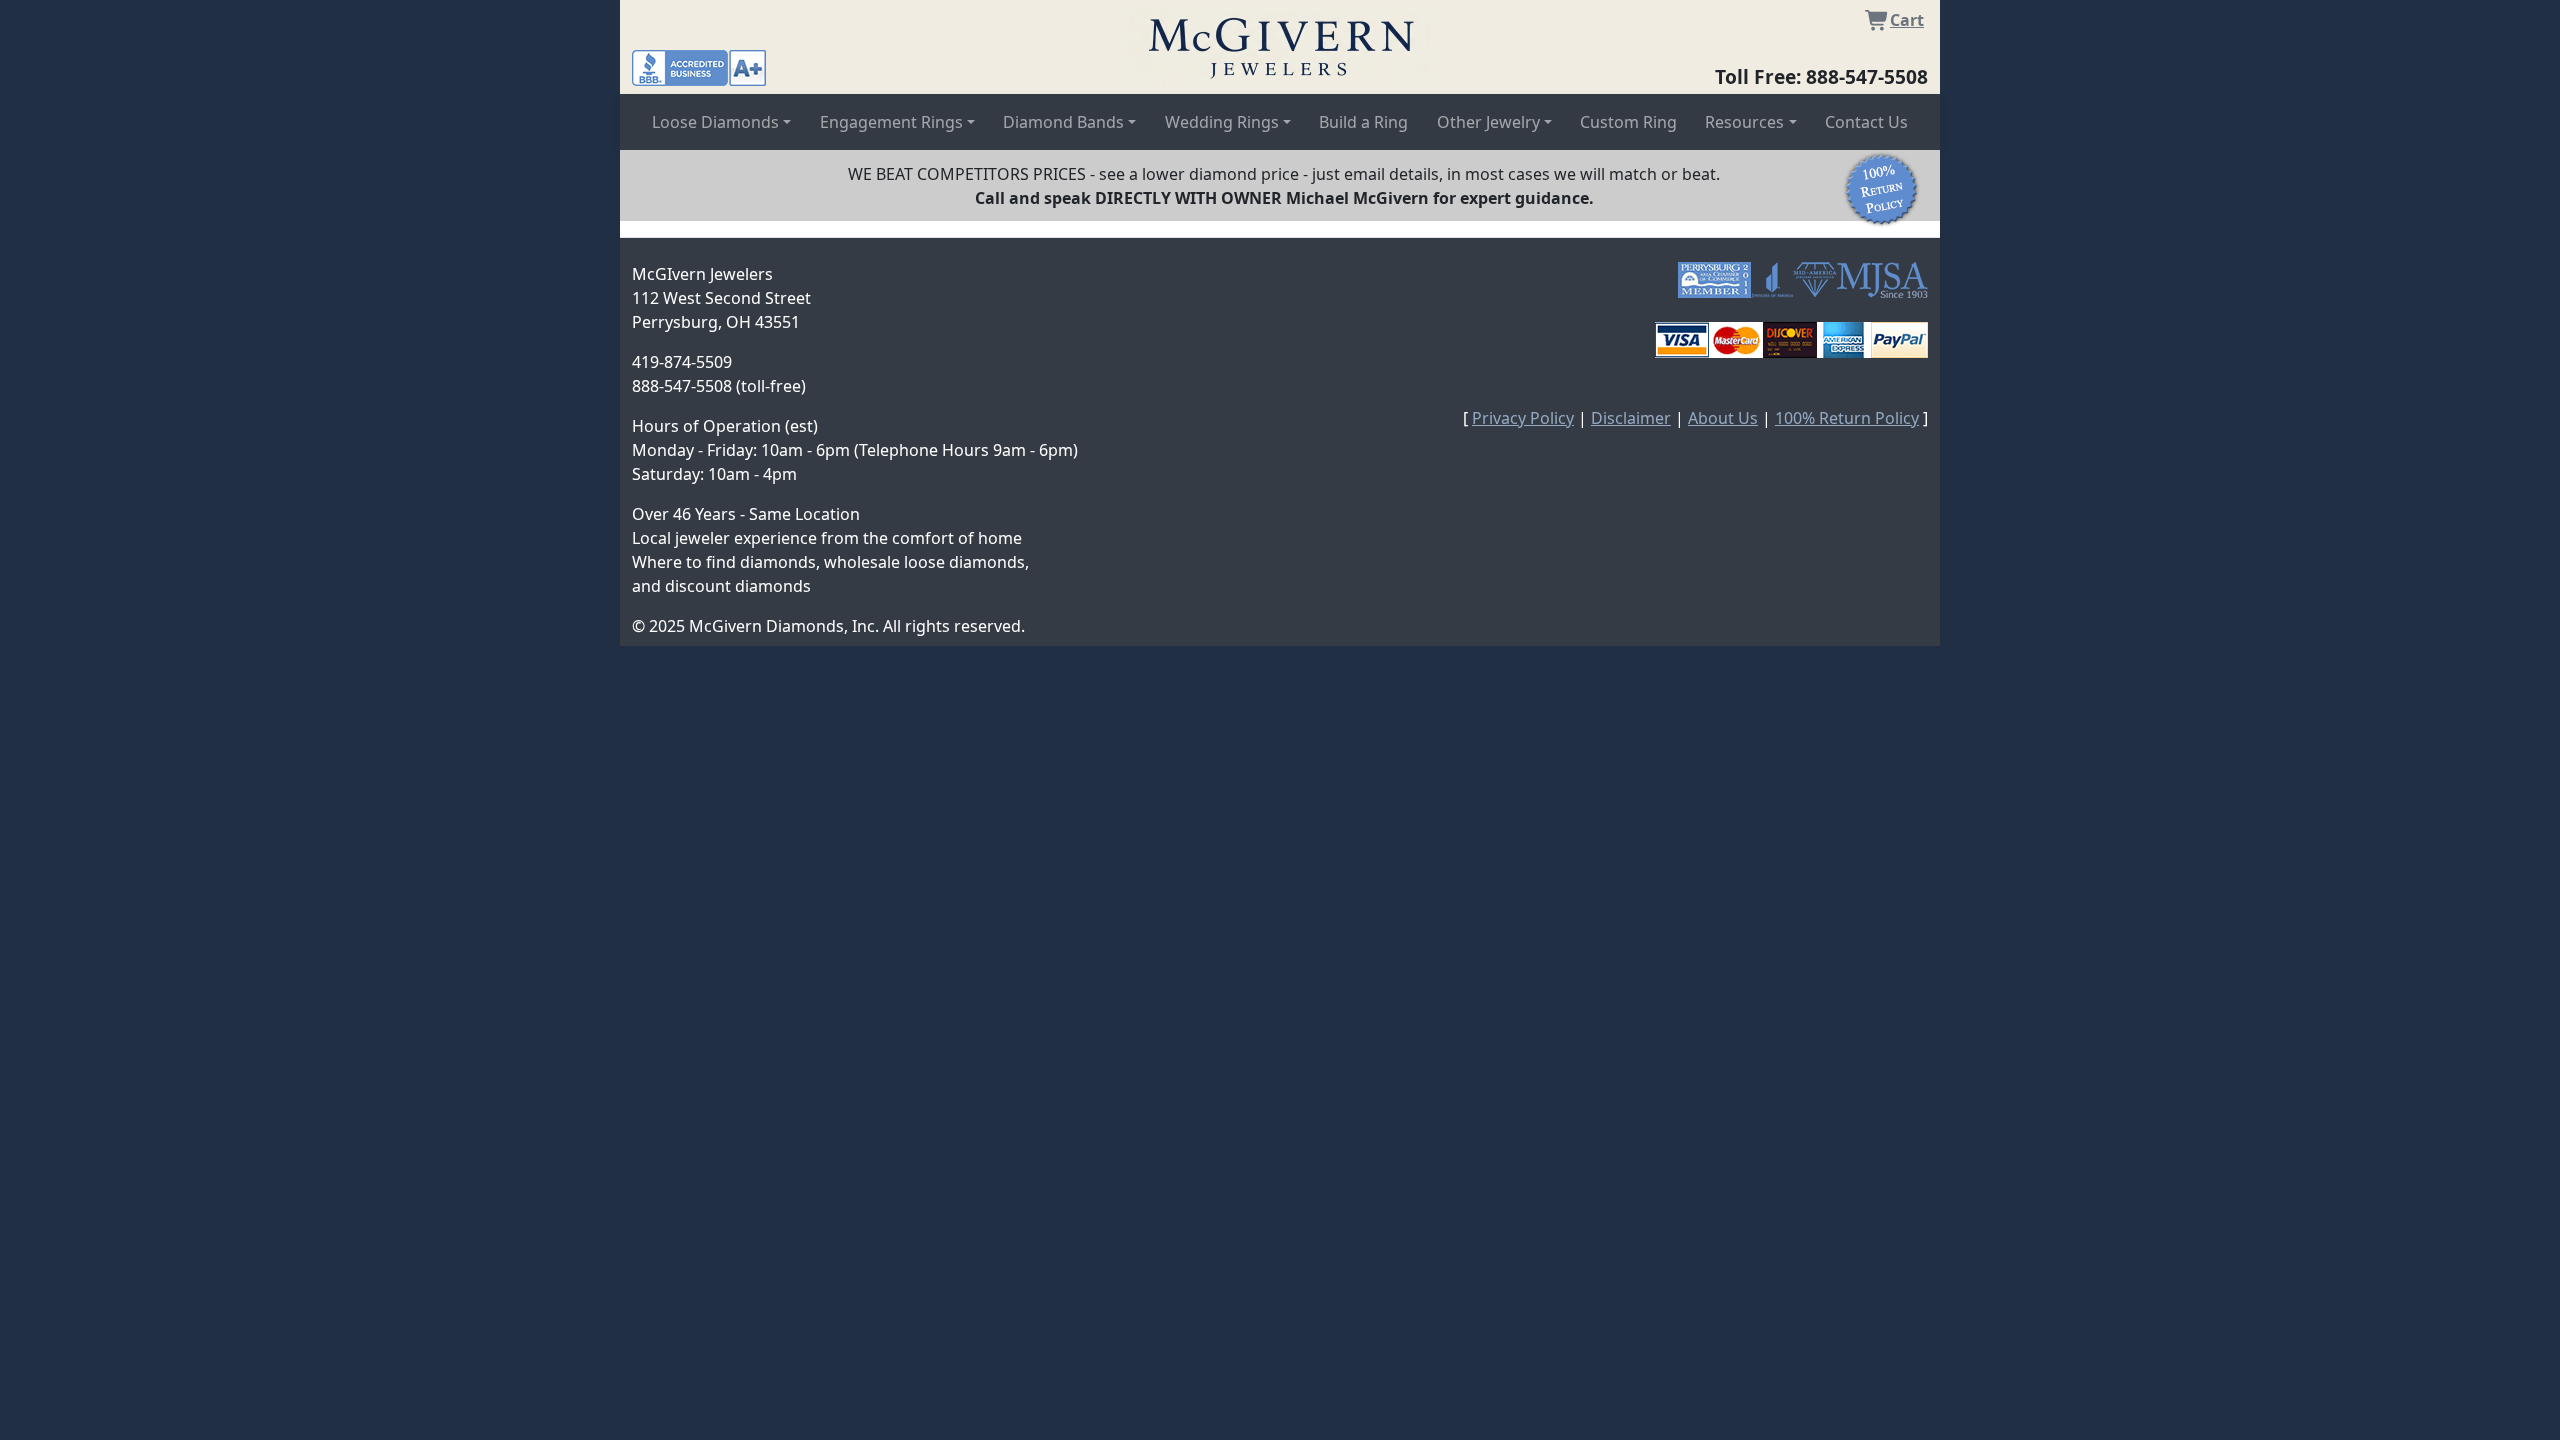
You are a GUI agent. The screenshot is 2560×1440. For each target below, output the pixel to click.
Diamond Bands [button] (1063, 122)
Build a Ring (1363, 122)
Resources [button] (1744, 122)
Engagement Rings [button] (891, 122)
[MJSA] (1882, 280)
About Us (1723, 418)
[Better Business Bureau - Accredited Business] (699, 66)
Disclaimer (1631, 418)
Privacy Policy (1523, 418)
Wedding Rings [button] (1222, 122)
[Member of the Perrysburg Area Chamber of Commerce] (1714, 280)
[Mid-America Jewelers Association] (1815, 280)
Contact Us (1866, 122)
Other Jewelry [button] (1488, 122)
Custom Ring (1628, 122)
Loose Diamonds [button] (715, 122)
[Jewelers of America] (1772, 280)
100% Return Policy (1847, 418)
